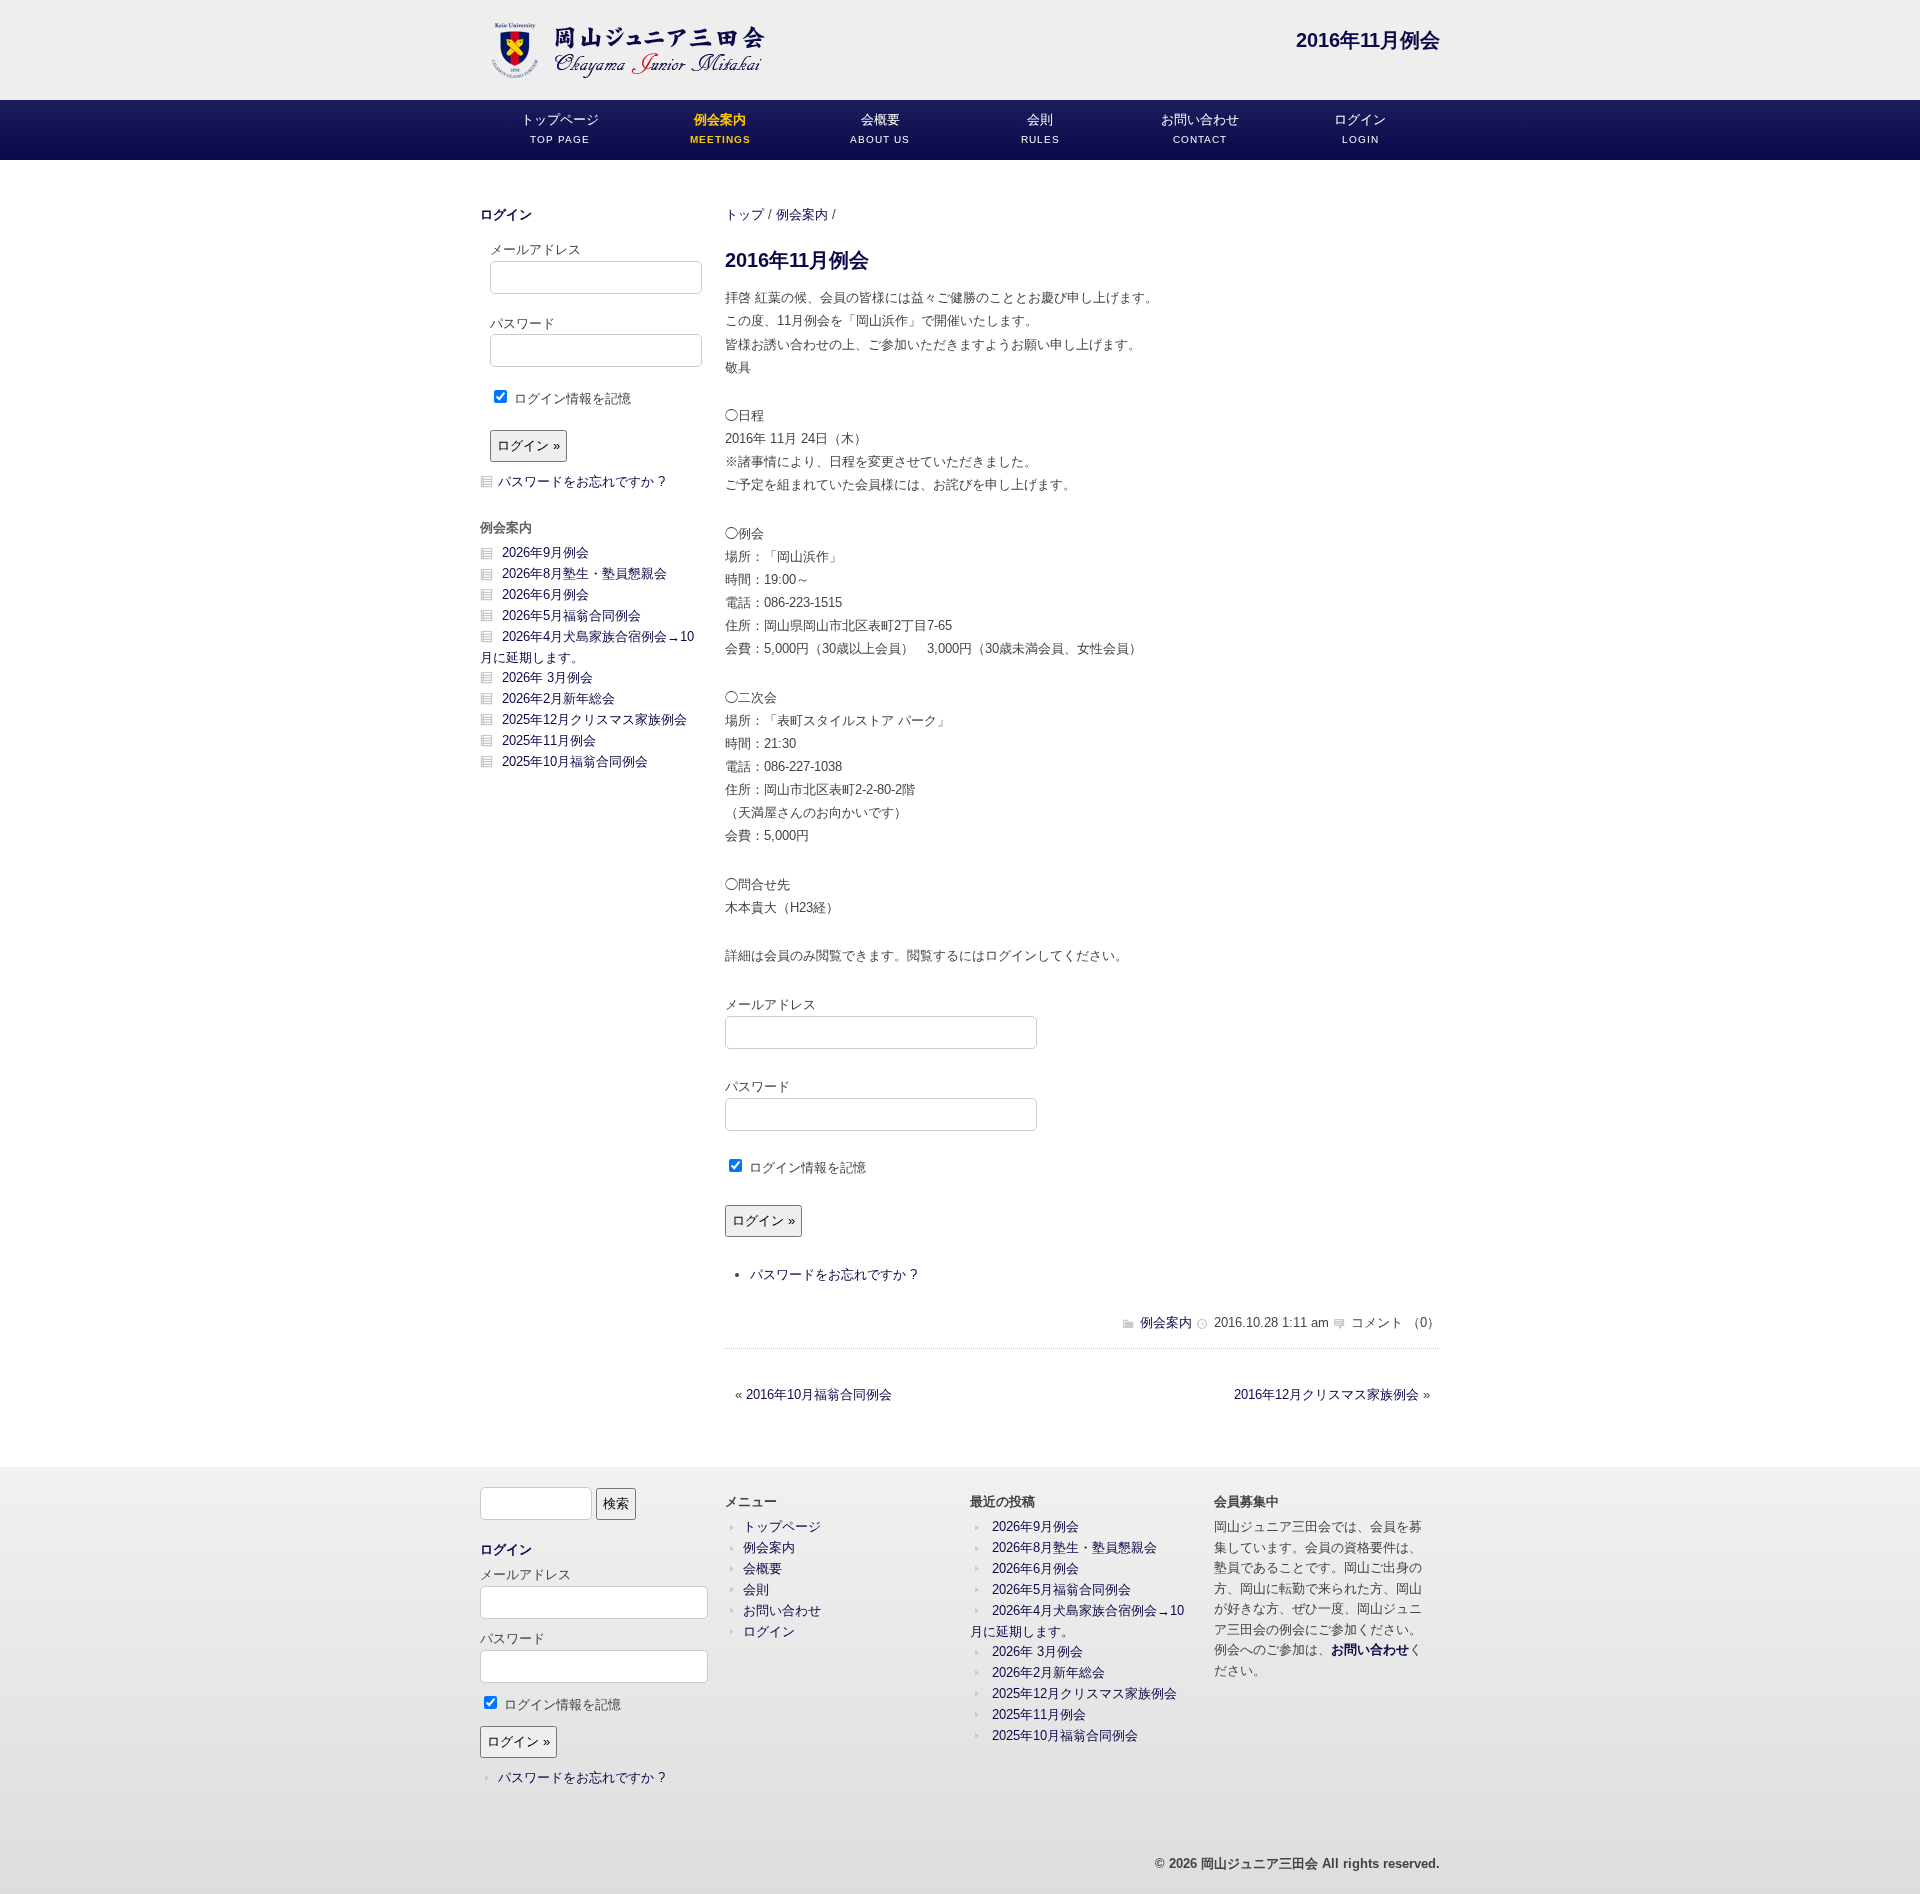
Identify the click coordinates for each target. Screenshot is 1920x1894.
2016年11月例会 (797, 259)
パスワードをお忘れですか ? (833, 1274)
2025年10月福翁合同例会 (575, 761)
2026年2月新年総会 (558, 698)
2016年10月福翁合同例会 (819, 1394)
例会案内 (802, 214)
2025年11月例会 (549, 740)
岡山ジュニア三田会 (1259, 1863)
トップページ (782, 1526)
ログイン (506, 214)
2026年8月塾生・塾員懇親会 (584, 573)
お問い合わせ (782, 1610)
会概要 (762, 1568)
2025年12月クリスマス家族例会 (594, 719)
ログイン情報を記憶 (805, 1167)
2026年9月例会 (545, 552)
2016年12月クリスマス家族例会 (1326, 1394)
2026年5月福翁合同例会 (571, 615)
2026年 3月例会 (547, 677)
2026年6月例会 (545, 594)
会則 (756, 1589)
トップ (744, 214)
